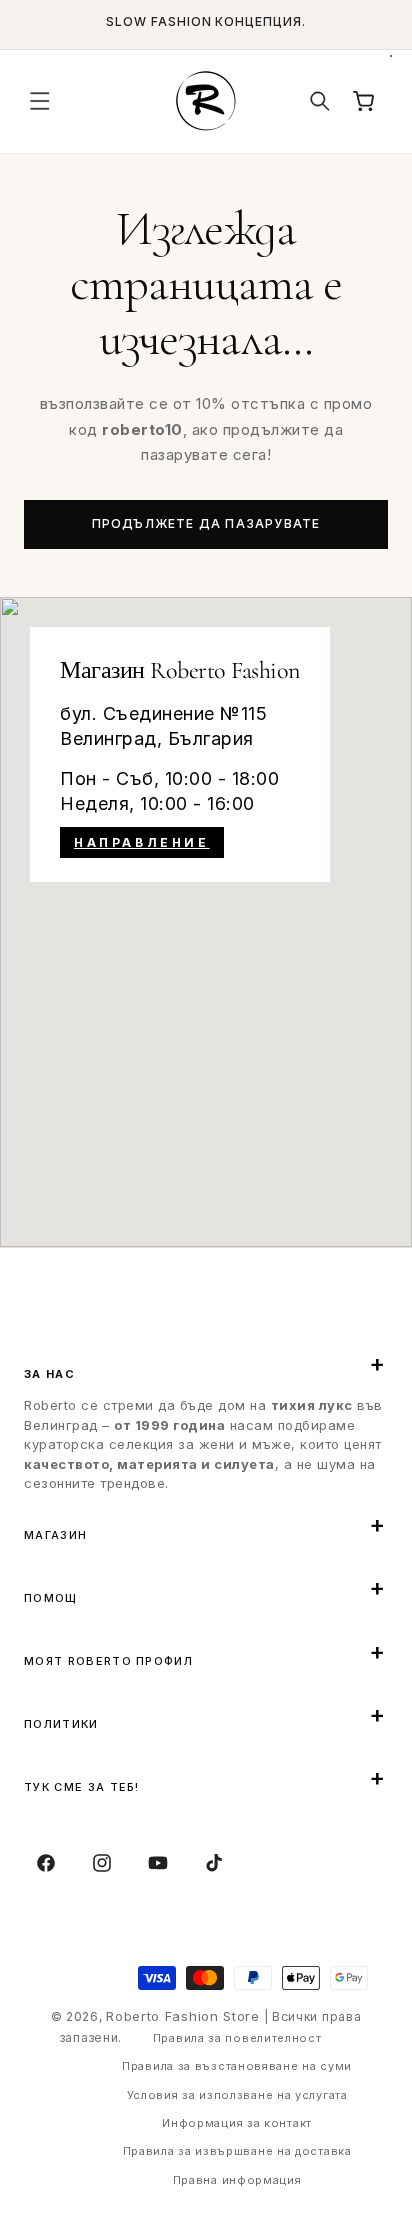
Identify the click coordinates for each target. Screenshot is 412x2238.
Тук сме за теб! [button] (82, 1787)
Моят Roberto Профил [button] (108, 1661)
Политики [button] (61, 1724)
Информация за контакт (237, 2123)
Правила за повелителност (237, 2038)
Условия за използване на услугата (237, 2095)
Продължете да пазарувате (206, 523)
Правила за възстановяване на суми (237, 2066)
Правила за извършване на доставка (237, 2151)
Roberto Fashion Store (183, 2016)
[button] (40, 101)
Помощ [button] (51, 1598)
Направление (142, 842)
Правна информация (237, 2180)
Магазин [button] (55, 1535)
